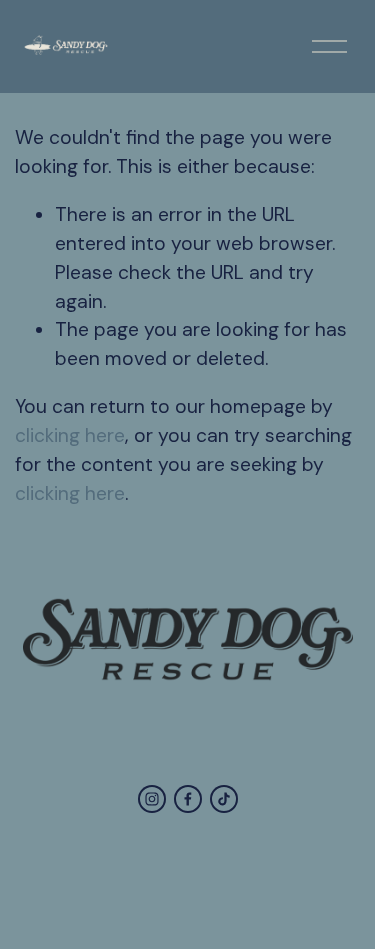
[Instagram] (152, 799)
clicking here (70, 435)
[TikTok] (224, 799)
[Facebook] (188, 799)
